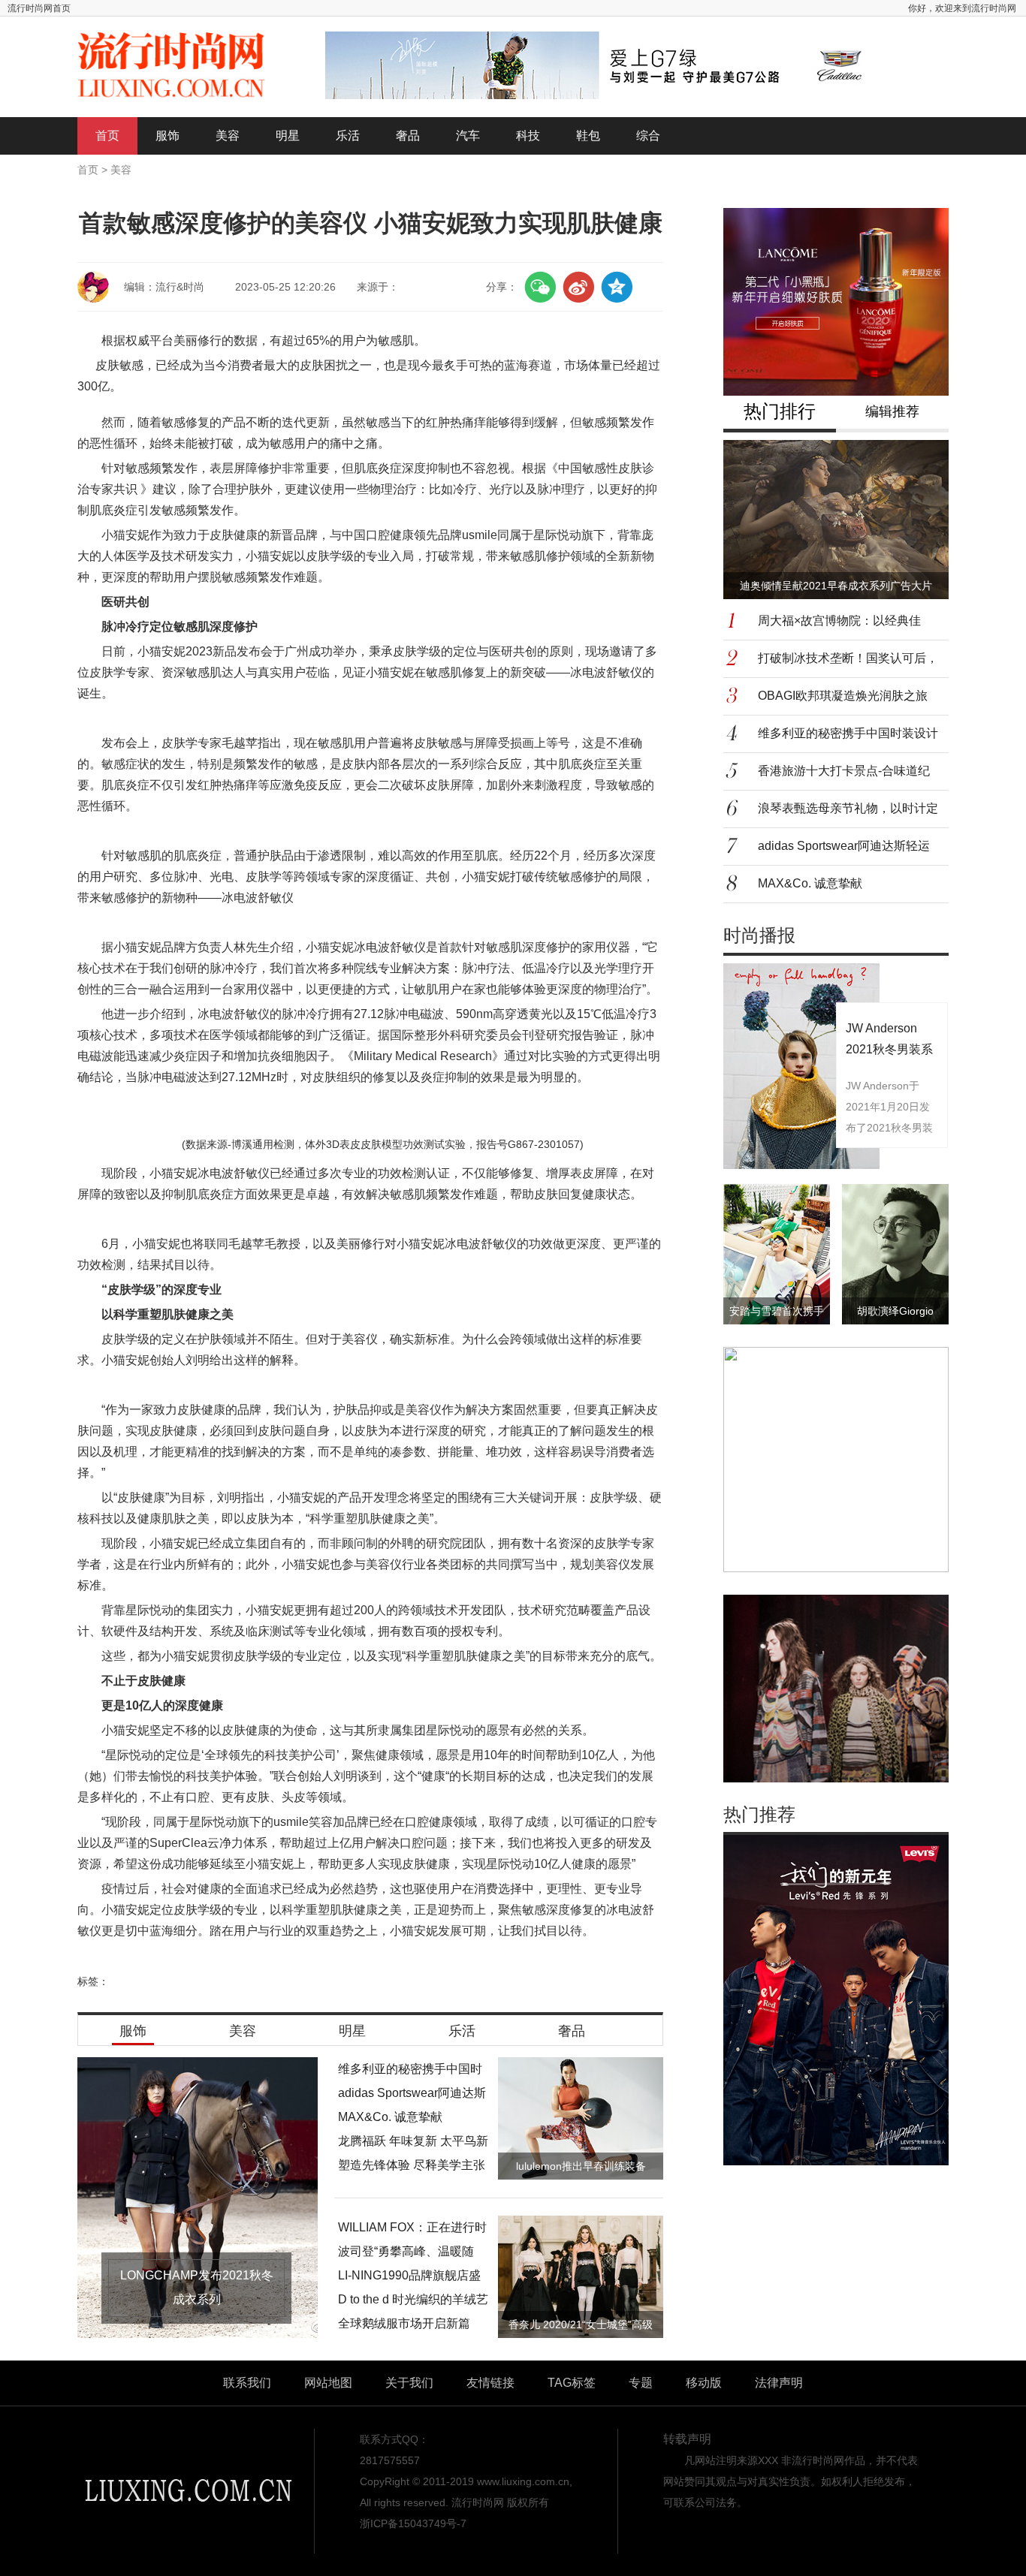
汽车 (468, 136)
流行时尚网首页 (39, 8)
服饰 (167, 136)
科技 (528, 136)
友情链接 (490, 2383)
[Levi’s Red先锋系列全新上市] (836, 1999)
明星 (288, 136)
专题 (641, 2383)
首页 (107, 136)
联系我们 (247, 2383)
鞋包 (588, 136)
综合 (648, 136)
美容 (228, 136)
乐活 (348, 136)
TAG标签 (572, 2383)
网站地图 (328, 2383)
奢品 (408, 136)
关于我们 (409, 2383)
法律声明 (779, 2383)
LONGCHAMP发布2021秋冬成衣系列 (197, 2287)
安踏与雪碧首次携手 (777, 1311)
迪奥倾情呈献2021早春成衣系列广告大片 (836, 586)
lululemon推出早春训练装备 (581, 2166)
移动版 (704, 2383)
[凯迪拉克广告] (607, 65)
